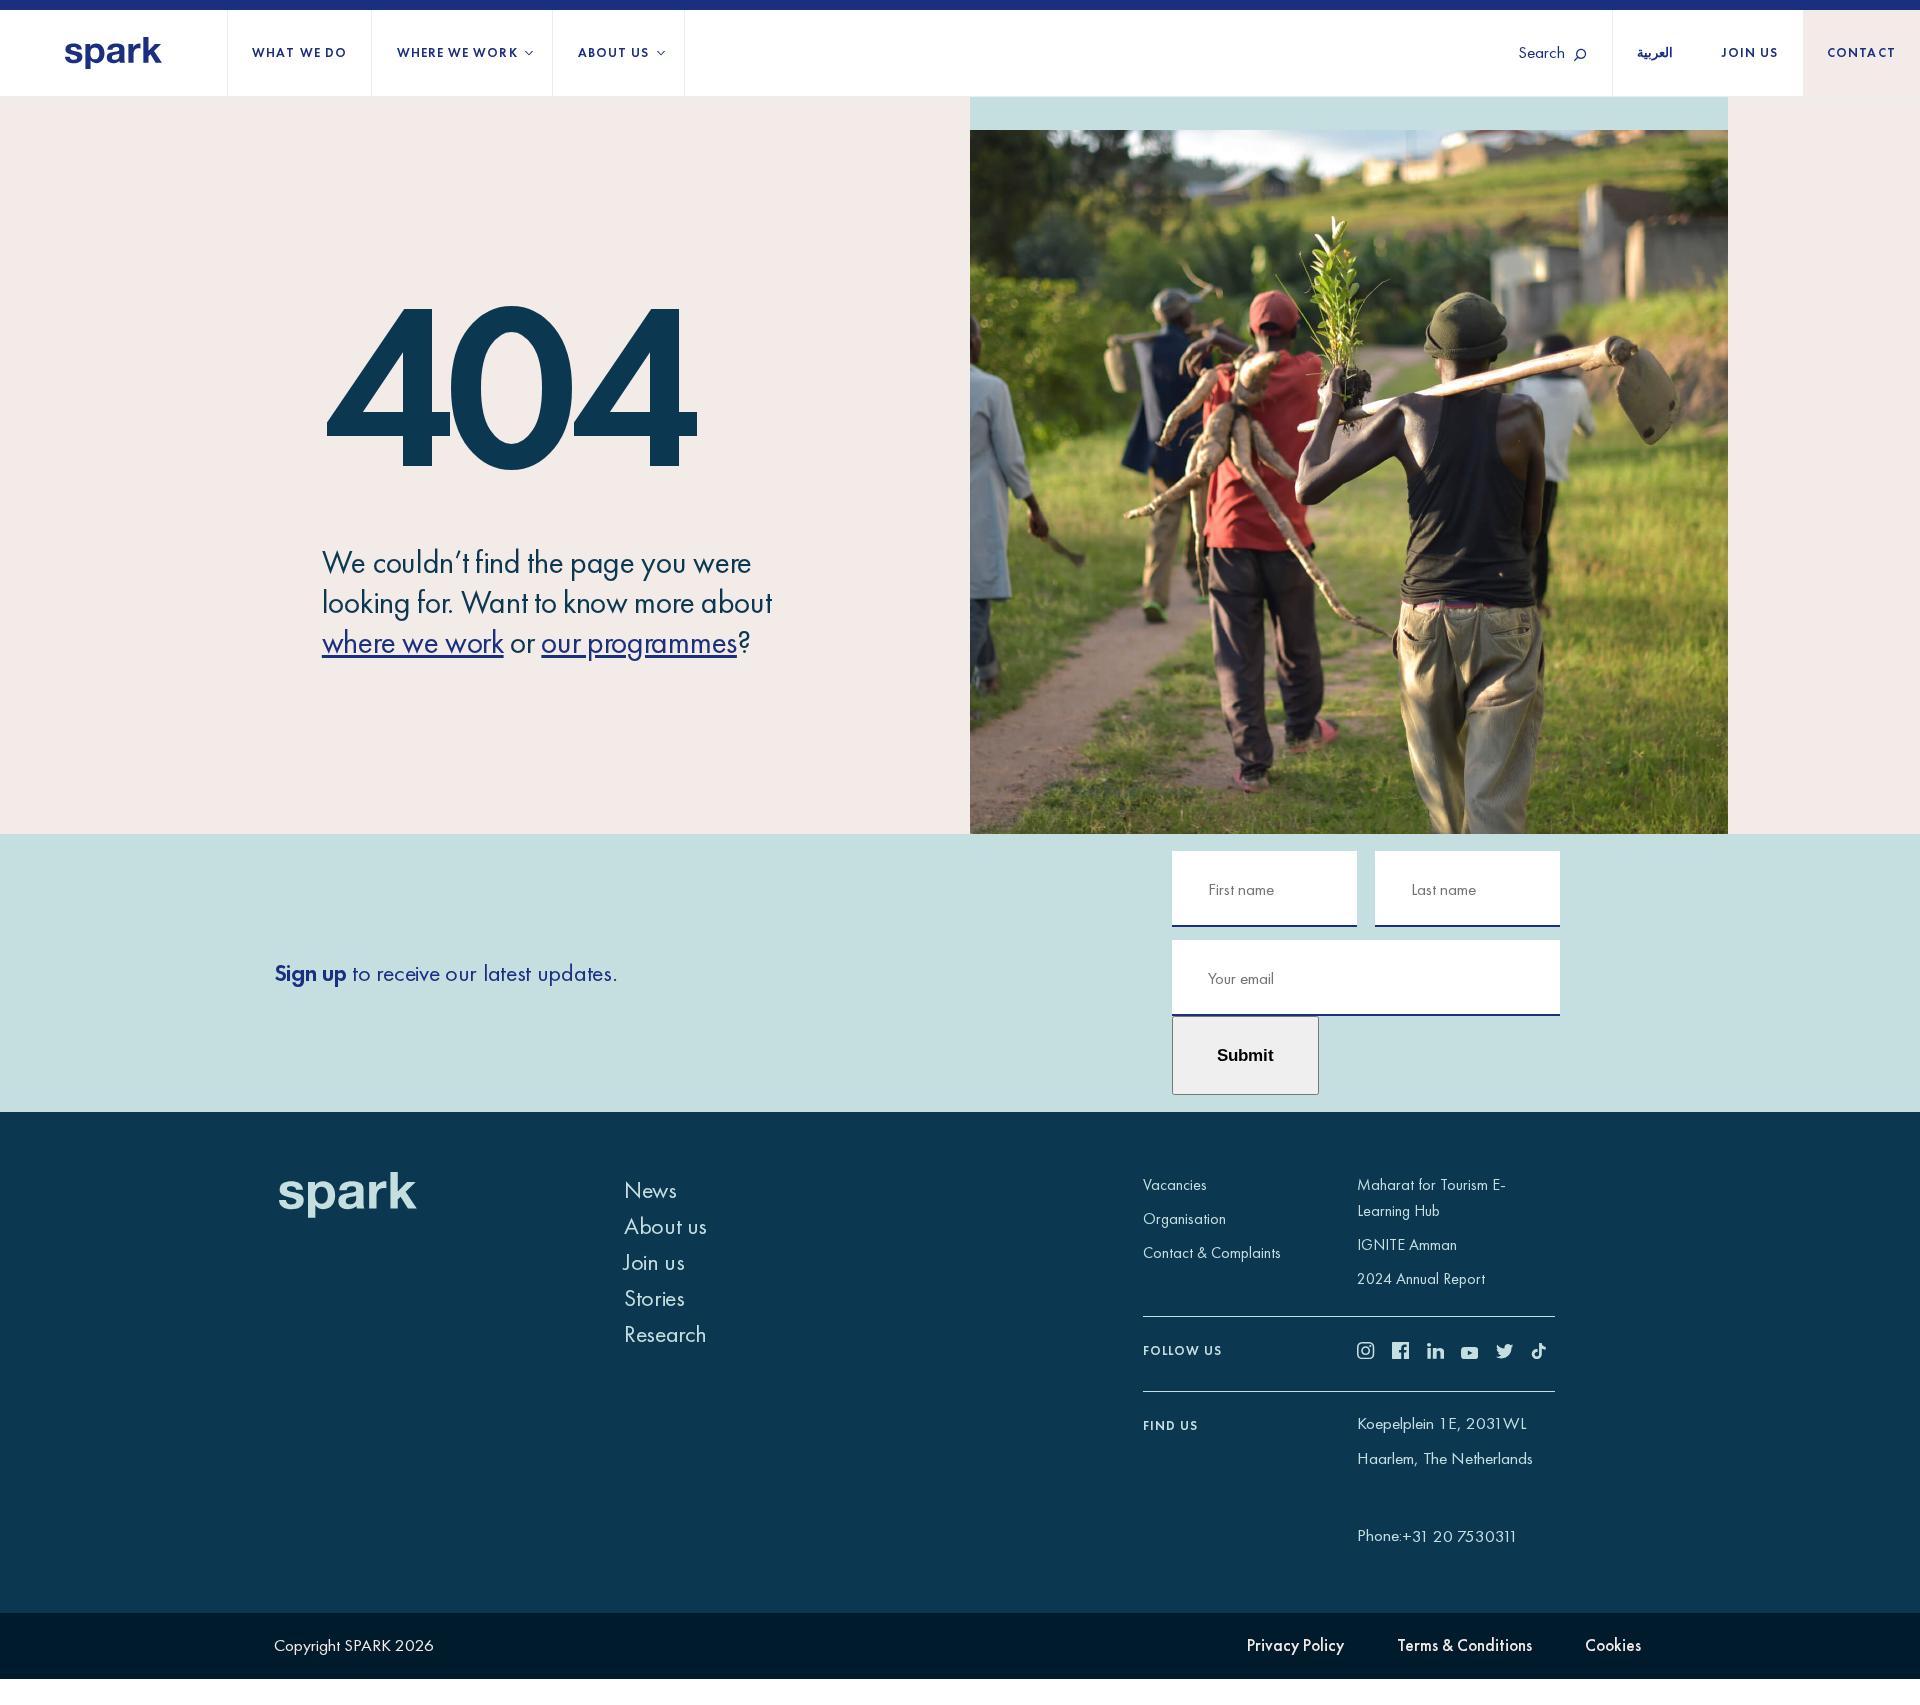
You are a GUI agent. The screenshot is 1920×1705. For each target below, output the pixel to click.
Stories (654, 1297)
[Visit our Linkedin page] (1444, 1353)
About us (614, 52)
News (650, 1189)
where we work (413, 642)
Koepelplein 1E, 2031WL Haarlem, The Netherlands (1445, 1440)
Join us (1750, 52)
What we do (299, 52)
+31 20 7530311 (1460, 1536)
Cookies (1613, 1645)
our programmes (639, 642)
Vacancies (1175, 1184)
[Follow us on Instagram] (1374, 1353)
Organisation (1184, 1218)
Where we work (457, 52)
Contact (1861, 52)
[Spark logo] (114, 53)
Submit (1245, 1055)
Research (665, 1333)
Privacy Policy (1295, 1645)
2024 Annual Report (1421, 1278)
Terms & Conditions (1464, 1645)
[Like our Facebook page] (1409, 1353)
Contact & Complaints (1212, 1252)
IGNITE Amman (1407, 1244)
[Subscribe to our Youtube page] (1478, 1353)
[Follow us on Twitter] (1513, 1353)
